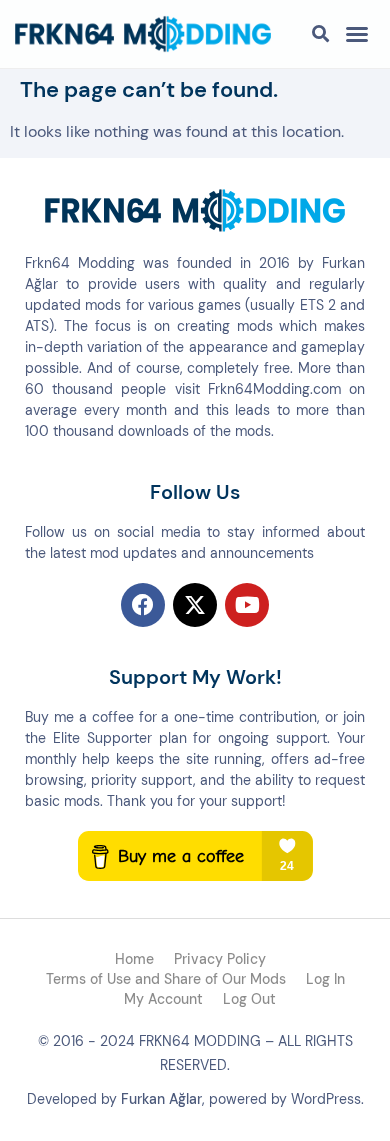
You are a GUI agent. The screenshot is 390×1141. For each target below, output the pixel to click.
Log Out (249, 999)
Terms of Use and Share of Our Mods (166, 979)
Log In (325, 979)
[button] (357, 34)
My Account (163, 999)
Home (134, 959)
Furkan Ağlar (161, 1099)
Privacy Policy (220, 959)
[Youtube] (247, 605)
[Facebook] (143, 605)
